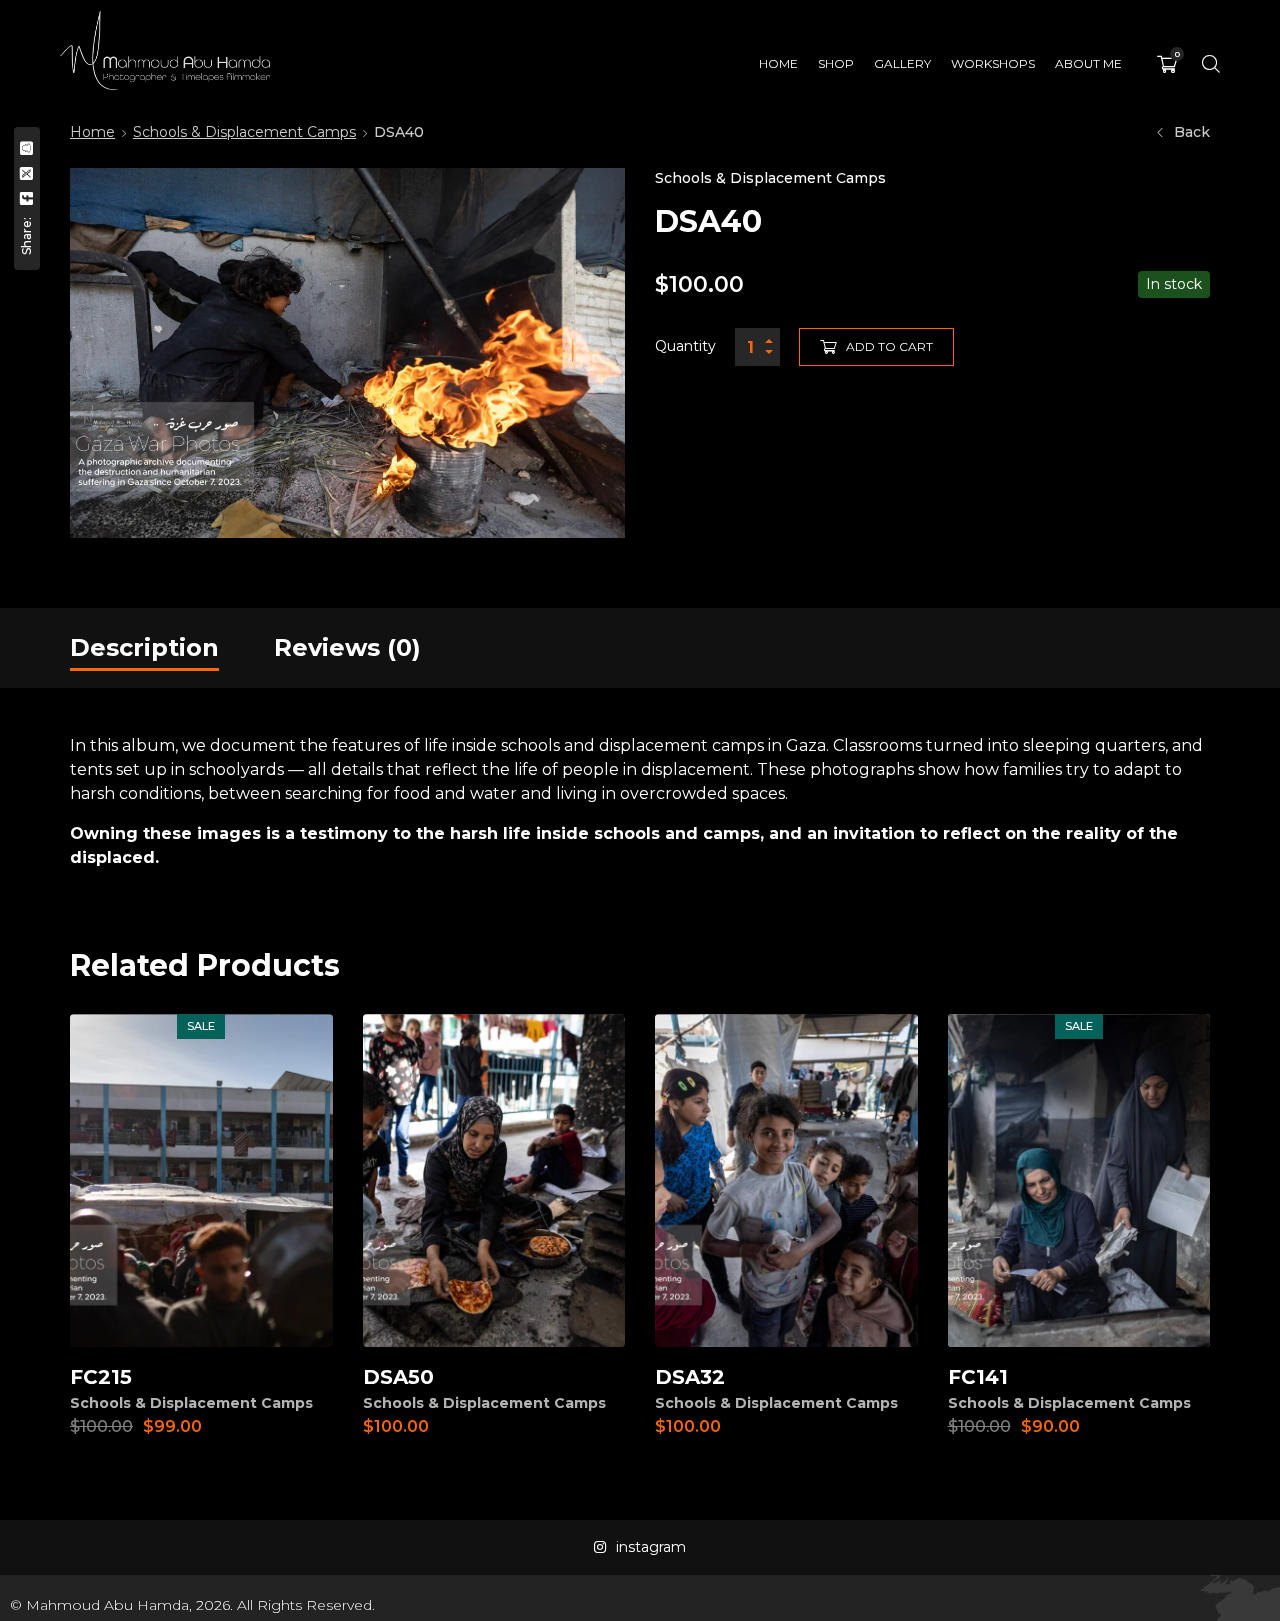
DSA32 (690, 1377)
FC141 (978, 1377)
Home (92, 132)
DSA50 (398, 1377)
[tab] (144, 648)
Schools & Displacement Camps (244, 132)
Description (144, 647)
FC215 (101, 1377)
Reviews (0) (347, 647)
